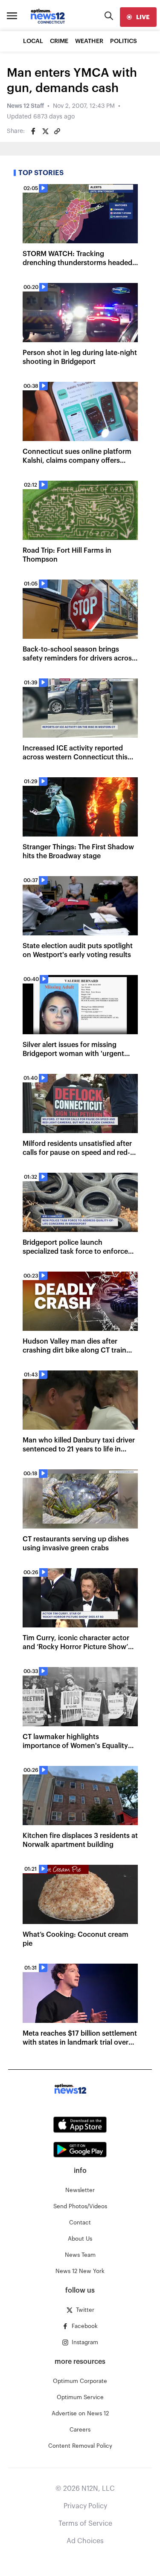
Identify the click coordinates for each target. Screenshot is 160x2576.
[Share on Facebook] (33, 131)
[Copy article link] (57, 131)
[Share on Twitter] (45, 131)
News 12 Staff (25, 106)
